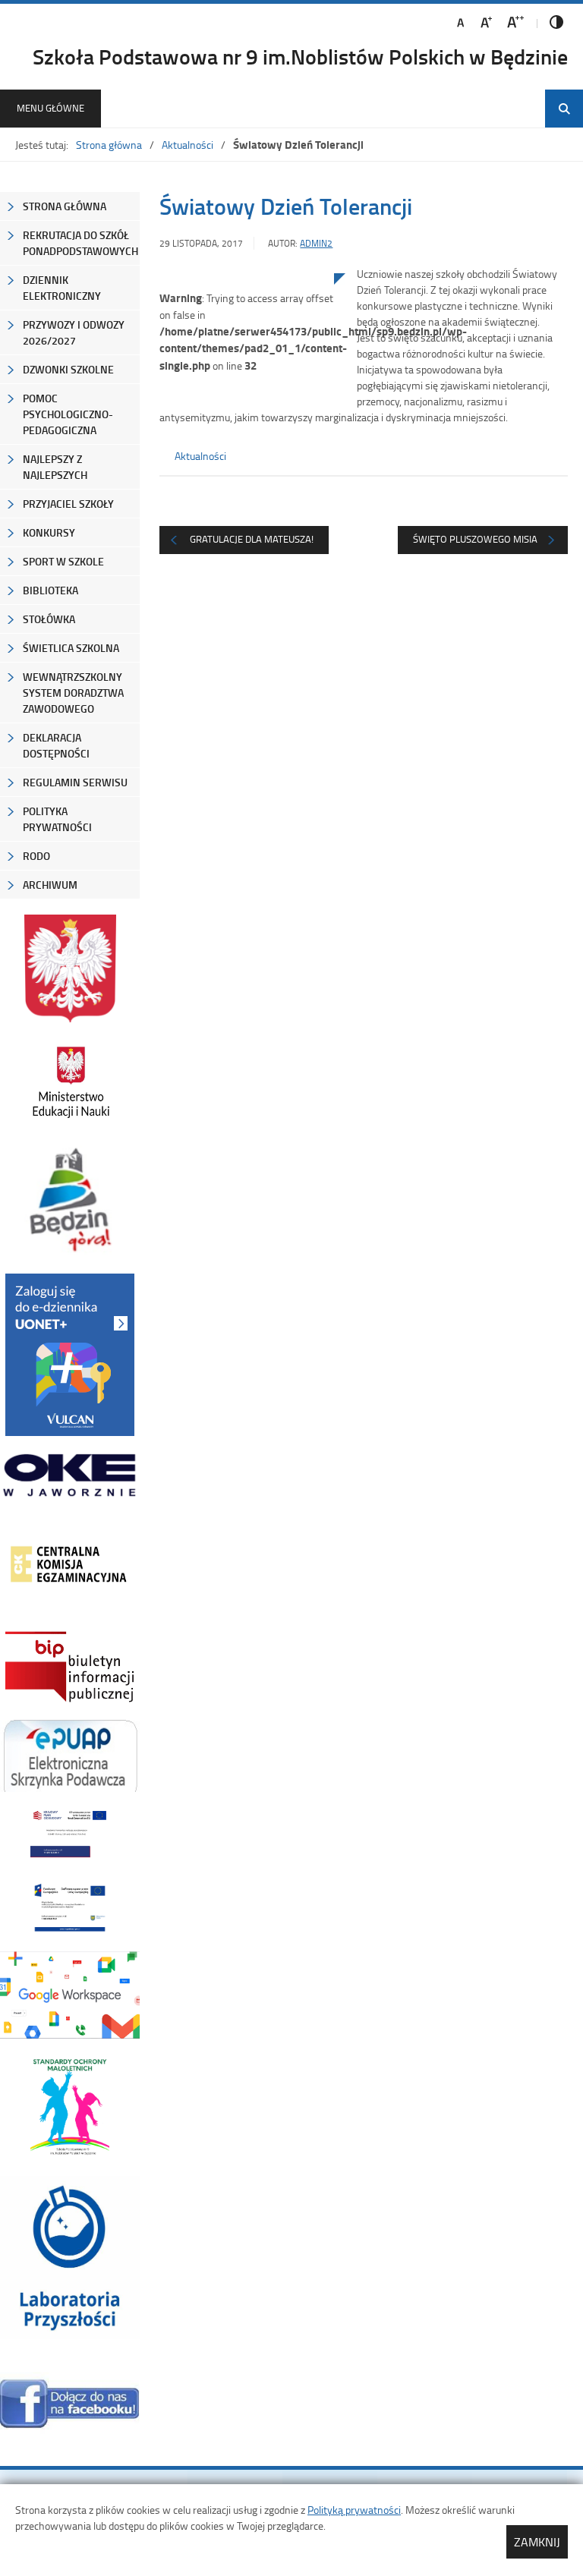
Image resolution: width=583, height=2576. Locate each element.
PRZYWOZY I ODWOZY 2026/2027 (74, 332)
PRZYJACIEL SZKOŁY (68, 504)
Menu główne (50, 108)
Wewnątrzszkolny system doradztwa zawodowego (73, 693)
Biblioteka (50, 590)
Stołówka (49, 619)
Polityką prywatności (354, 2510)
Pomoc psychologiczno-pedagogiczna (68, 414)
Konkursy (49, 532)
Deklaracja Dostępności (56, 745)
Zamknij (537, 2542)
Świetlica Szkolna (71, 648)
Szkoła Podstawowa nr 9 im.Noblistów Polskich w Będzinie (300, 56)
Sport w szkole (63, 561)
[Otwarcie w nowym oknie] (70, 1082)
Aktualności (188, 145)
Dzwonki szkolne (68, 369)
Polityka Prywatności (57, 819)
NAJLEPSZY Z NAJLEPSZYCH (55, 467)
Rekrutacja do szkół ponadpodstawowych (80, 243)
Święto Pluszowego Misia (475, 539)
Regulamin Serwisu (75, 782)
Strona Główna (65, 206)
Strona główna (109, 145)
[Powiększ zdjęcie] (247, 430)
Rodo (36, 856)
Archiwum (50, 885)
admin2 (316, 243)
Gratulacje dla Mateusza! (252, 539)
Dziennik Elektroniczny (62, 288)
